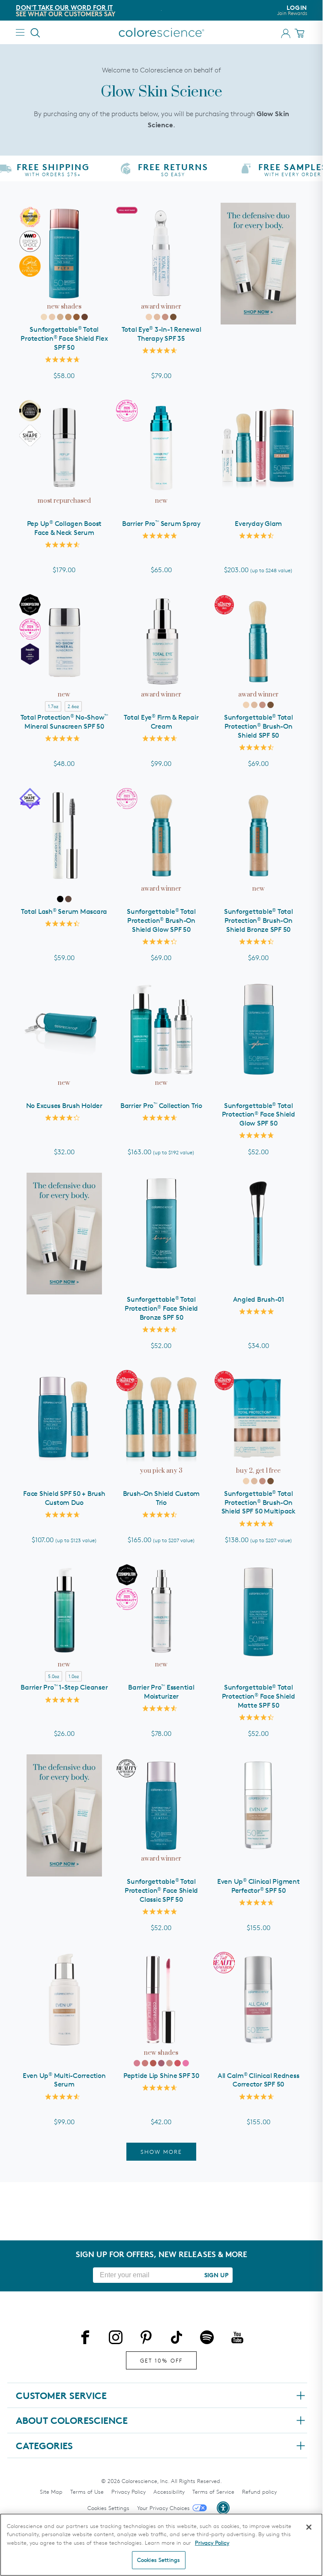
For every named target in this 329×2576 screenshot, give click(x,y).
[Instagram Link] (116, 2339)
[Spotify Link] (207, 2339)
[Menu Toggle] (20, 32)
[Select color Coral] (145, 2063)
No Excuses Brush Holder (64, 1106)
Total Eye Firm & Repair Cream (161, 722)
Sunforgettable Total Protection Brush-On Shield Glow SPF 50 (161, 920)
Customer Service (61, 2396)
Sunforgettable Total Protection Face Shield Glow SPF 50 (259, 1115)
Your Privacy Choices (163, 2508)
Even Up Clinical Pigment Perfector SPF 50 (259, 1886)
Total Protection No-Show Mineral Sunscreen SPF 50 (64, 722)
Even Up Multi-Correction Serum (64, 2080)
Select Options (259, 494)
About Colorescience (72, 2420)
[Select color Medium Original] (157, 317)
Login (292, 10)
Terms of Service (213, 2492)
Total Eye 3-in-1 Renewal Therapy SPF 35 (162, 334)
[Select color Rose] (161, 2063)
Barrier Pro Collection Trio (161, 1106)
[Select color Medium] (60, 317)
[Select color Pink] (137, 2063)
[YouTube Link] (237, 2339)
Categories (44, 2446)
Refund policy (259, 2492)
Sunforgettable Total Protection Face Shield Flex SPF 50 (64, 338)
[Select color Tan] (68, 317)
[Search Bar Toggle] (36, 33)
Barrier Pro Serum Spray (161, 524)
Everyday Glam (258, 524)
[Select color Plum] (178, 2063)
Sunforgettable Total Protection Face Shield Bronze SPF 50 (161, 1308)
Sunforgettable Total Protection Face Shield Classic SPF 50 (161, 1890)
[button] (223, 2508)
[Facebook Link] (85, 2339)
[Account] (286, 33)
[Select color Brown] (68, 899)
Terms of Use (87, 2492)
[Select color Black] (60, 899)
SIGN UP (216, 2275)
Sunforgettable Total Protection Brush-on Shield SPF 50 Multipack (259, 1503)
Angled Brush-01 (259, 1299)
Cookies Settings (108, 2508)
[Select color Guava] (186, 2063)
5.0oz (54, 1676)
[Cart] (301, 33)
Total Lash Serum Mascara (64, 911)
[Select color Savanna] (153, 2063)
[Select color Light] (52, 317)
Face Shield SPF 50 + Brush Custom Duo (64, 1498)
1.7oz (53, 706)
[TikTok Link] (176, 2339)
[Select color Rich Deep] (85, 317)
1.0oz (74, 1676)
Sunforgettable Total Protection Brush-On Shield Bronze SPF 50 (259, 920)
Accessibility (169, 2492)
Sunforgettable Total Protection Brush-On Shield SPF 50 (259, 726)
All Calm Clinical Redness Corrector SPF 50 (259, 2080)
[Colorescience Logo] (162, 32)
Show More (161, 2152)
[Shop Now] (259, 264)
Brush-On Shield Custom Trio (162, 1498)
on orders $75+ (82, 14)
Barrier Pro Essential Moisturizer (161, 1692)
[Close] (309, 2527)
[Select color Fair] (44, 317)
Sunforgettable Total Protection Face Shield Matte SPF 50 (259, 1696)
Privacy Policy (129, 2492)
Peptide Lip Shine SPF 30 (161, 2076)
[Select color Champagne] (169, 2063)
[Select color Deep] (76, 317)
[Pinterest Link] (146, 2339)
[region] (161, 2545)
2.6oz (73, 706)
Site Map (51, 2492)
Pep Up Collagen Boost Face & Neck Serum (64, 528)
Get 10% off (161, 2360)
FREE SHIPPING (78, 8)
